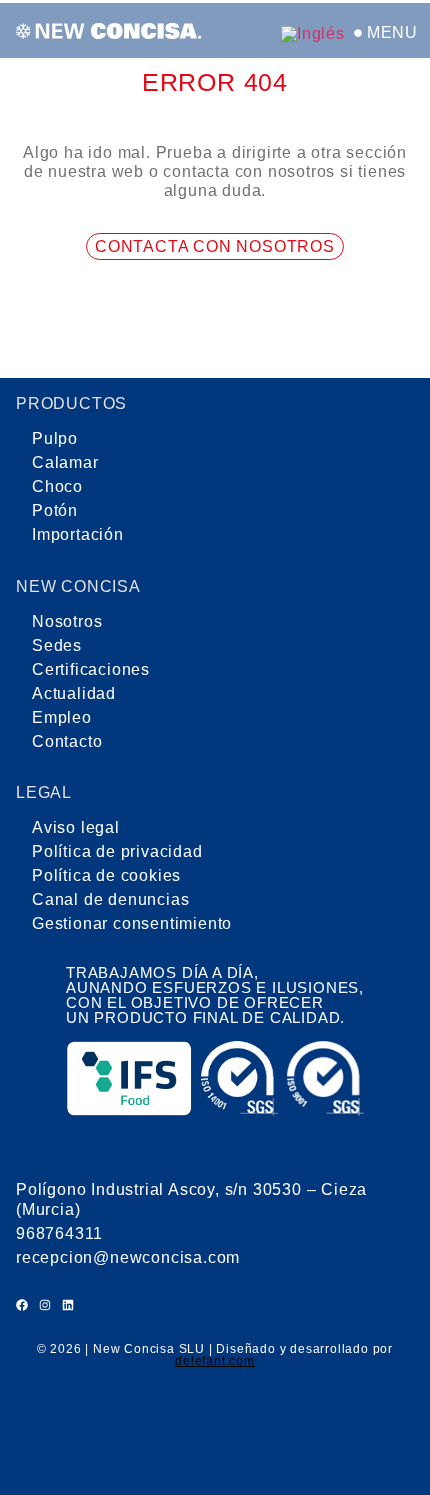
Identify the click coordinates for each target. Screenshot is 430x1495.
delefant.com (215, 1361)
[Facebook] (22, 1305)
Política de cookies (106, 875)
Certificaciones (91, 669)
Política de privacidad (117, 851)
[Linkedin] (68, 1305)
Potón (55, 510)
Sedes (57, 645)
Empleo (62, 717)
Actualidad (74, 693)
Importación (78, 534)
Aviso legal (76, 827)
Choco (57, 486)
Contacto (67, 741)
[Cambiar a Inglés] (313, 33)
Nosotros (67, 621)
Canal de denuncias (110, 899)
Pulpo (55, 438)
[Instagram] (45, 1305)
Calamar (65, 462)
